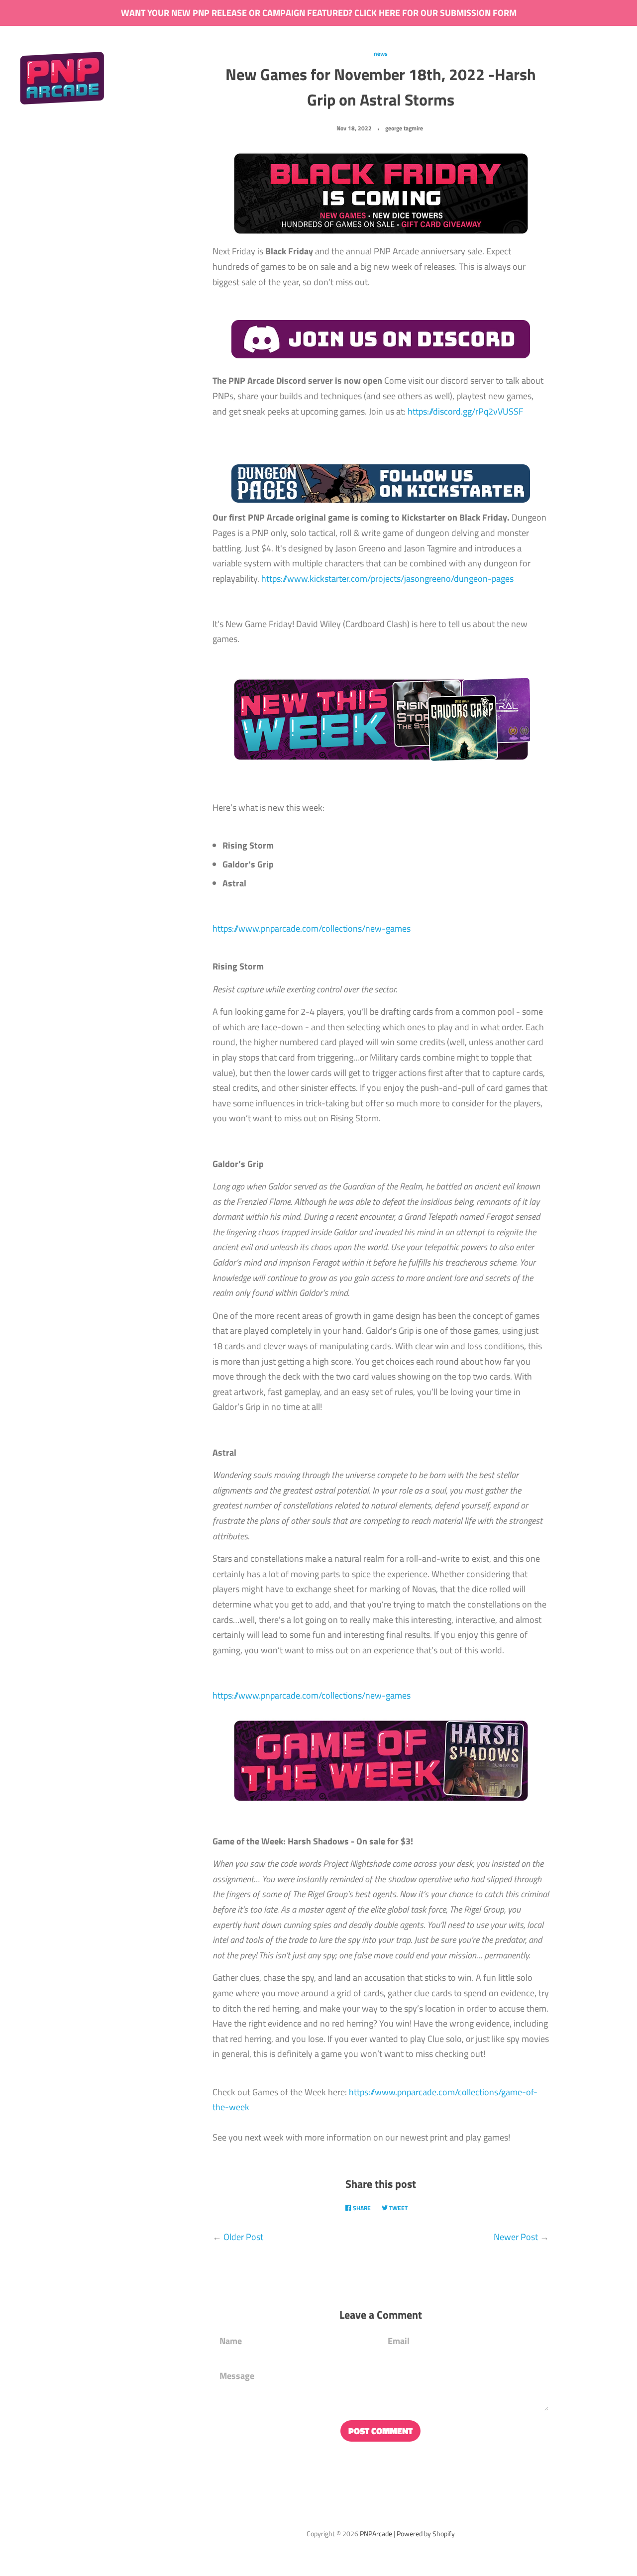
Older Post (243, 2237)
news (381, 54)
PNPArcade (376, 2534)
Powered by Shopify (426, 2534)
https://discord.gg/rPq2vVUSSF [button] (465, 411)
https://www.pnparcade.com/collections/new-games (312, 928)
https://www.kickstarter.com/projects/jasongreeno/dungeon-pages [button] (387, 579)
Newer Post (516, 2237)
